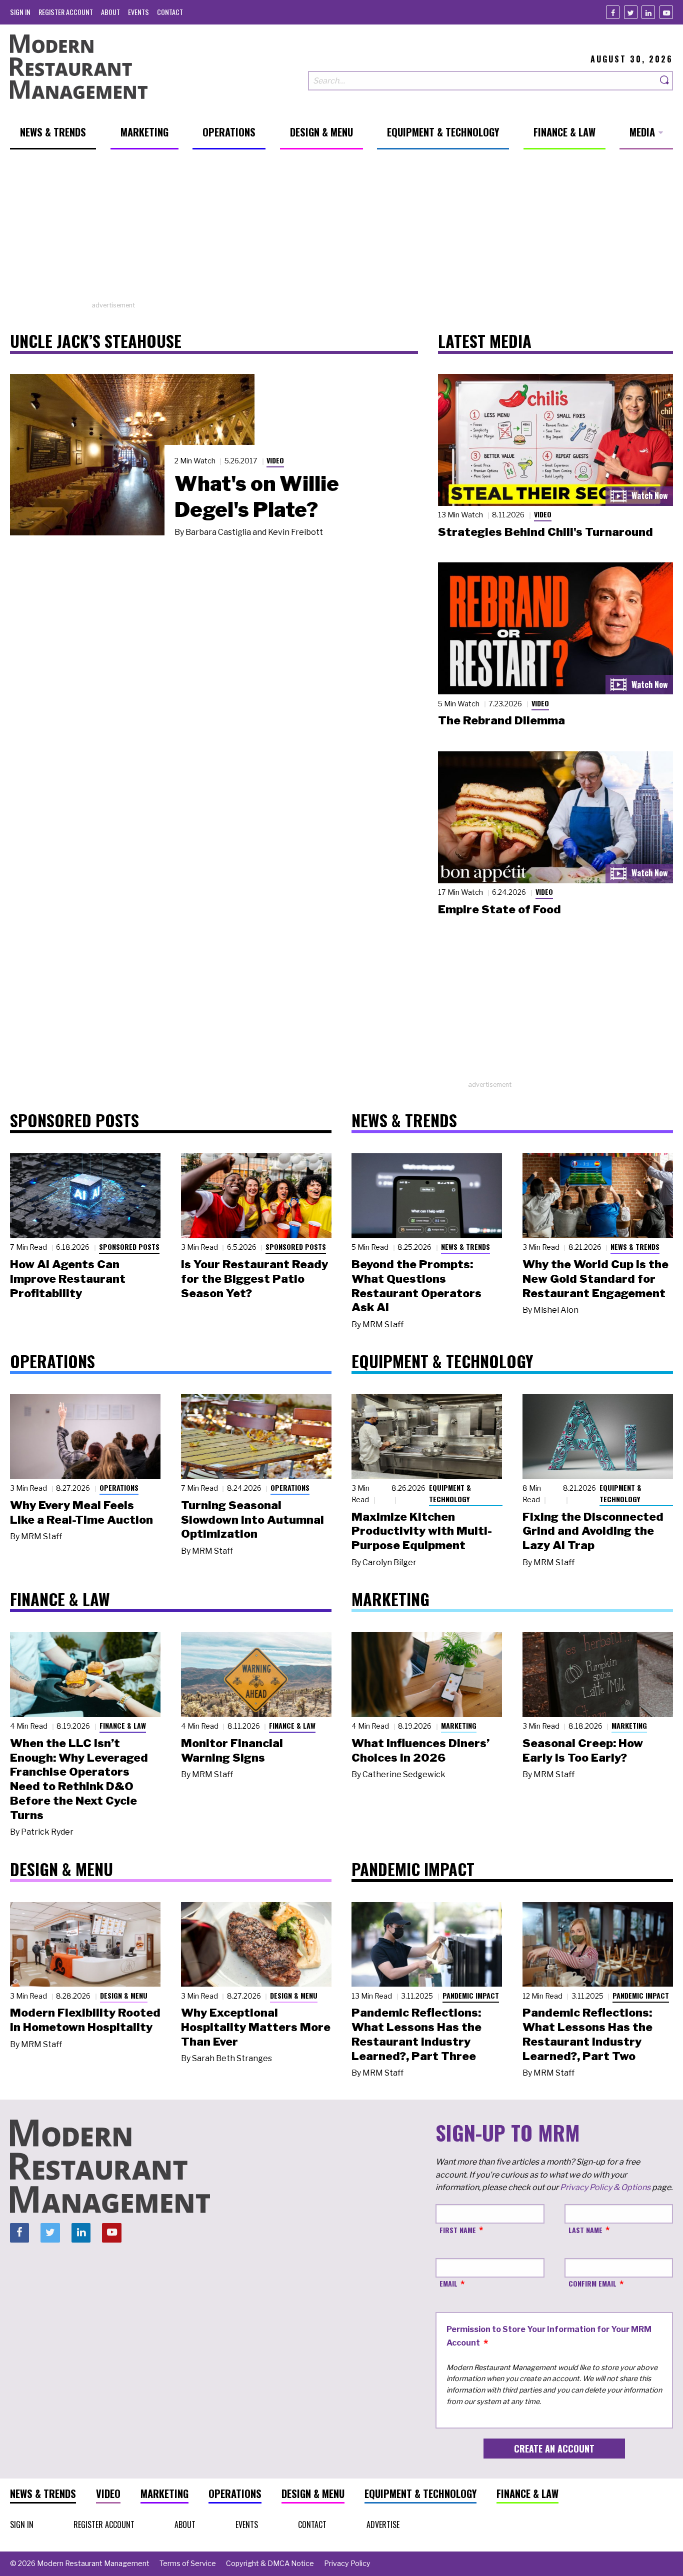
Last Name (585, 2230)
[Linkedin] (648, 12)
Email (448, 2283)
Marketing (459, 1725)
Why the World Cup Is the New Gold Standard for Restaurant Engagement (595, 1279)
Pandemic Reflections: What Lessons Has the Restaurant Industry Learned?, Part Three (416, 2034)
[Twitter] (631, 12)
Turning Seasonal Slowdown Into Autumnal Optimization (252, 1520)
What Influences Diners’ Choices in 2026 (420, 1750)
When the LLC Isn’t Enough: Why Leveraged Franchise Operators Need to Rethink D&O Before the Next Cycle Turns (79, 1779)
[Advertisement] (341, 230)
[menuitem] (20, 12)
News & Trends (465, 1247)
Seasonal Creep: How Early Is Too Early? (583, 1750)
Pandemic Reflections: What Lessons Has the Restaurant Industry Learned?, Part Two (587, 2034)
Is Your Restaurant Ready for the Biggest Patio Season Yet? (254, 1279)
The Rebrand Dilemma (501, 720)
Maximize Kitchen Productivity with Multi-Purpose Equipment (422, 1531)
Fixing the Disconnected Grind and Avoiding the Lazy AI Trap (593, 1531)
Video (275, 460)
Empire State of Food (499, 909)
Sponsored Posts (129, 1247)
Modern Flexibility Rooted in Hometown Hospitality (85, 2020)
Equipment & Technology (450, 1493)
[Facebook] (613, 12)
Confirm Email (592, 2283)
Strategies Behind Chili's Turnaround (545, 532)
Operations (119, 1487)
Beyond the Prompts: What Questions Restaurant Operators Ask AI (416, 1286)
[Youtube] (666, 12)
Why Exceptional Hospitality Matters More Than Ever (256, 2027)
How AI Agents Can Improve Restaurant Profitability (68, 1279)
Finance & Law (123, 1725)
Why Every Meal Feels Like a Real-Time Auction (81, 1512)
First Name (458, 2230)
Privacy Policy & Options (605, 2187)
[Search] (665, 81)
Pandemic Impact (471, 1995)
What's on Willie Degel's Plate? (257, 496)
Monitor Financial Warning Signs (232, 1750)
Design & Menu (124, 1995)
